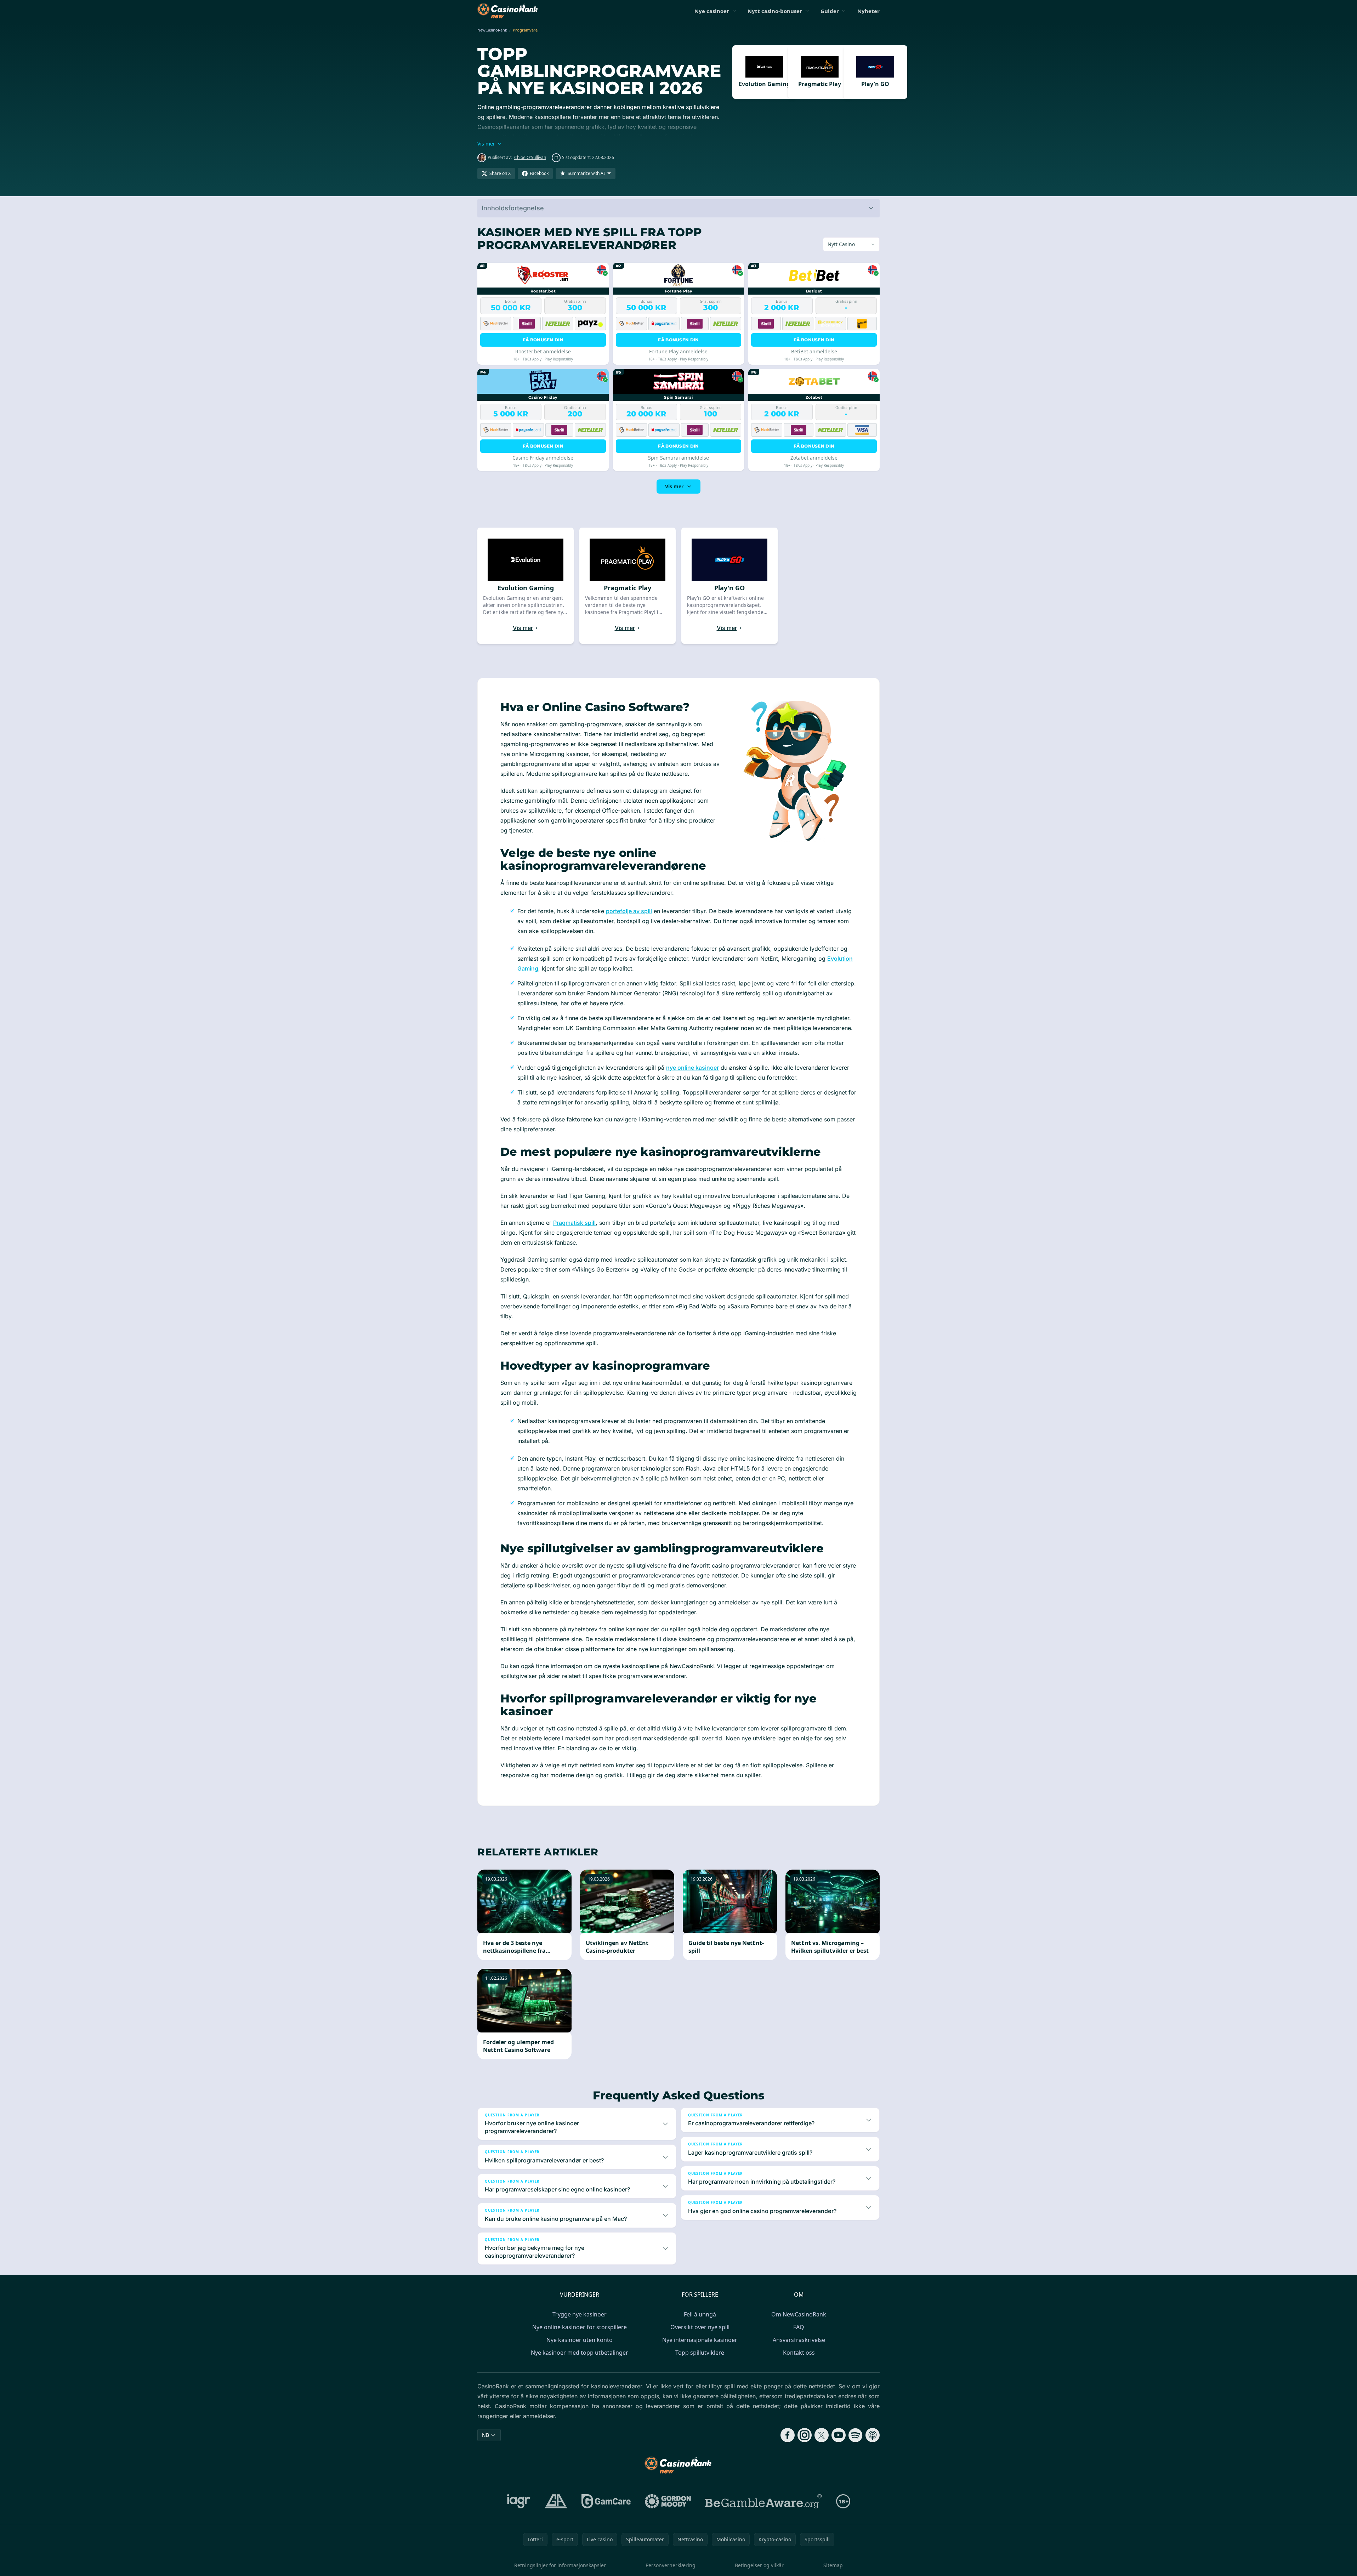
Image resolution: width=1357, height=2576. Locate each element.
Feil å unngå (700, 2314)
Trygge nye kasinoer (580, 2314)
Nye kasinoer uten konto (580, 2340)
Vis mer (674, 486)
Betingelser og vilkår (759, 2565)
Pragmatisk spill (574, 1223)
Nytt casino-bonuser (775, 11)
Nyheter (868, 11)
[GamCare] (606, 2501)
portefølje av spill (629, 911)
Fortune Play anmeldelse (678, 351)
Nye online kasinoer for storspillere (580, 2327)
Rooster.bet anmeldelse (543, 351)
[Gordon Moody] (668, 2501)
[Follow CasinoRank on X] (822, 2435)
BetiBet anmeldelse (814, 351)
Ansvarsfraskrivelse (799, 2340)
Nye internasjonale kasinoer (700, 2340)
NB (486, 2435)
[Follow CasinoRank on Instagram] (805, 2435)
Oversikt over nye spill (700, 2327)
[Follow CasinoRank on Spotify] (856, 2435)
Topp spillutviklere (700, 2353)
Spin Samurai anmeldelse (678, 458)
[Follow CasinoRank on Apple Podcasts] (873, 2435)
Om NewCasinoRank (799, 2314)
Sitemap (833, 2565)
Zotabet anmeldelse (814, 458)
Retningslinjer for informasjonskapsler (560, 2565)
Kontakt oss (799, 2353)
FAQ (799, 2327)
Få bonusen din (543, 340)
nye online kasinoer (692, 1068)
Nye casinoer (712, 11)
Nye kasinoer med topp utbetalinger (580, 2353)
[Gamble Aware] (763, 2501)
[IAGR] (519, 2501)
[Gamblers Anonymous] (556, 2501)
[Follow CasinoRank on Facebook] (788, 2435)
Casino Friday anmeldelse (543, 458)
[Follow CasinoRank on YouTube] (839, 2435)
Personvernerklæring (671, 2565)
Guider (830, 11)
